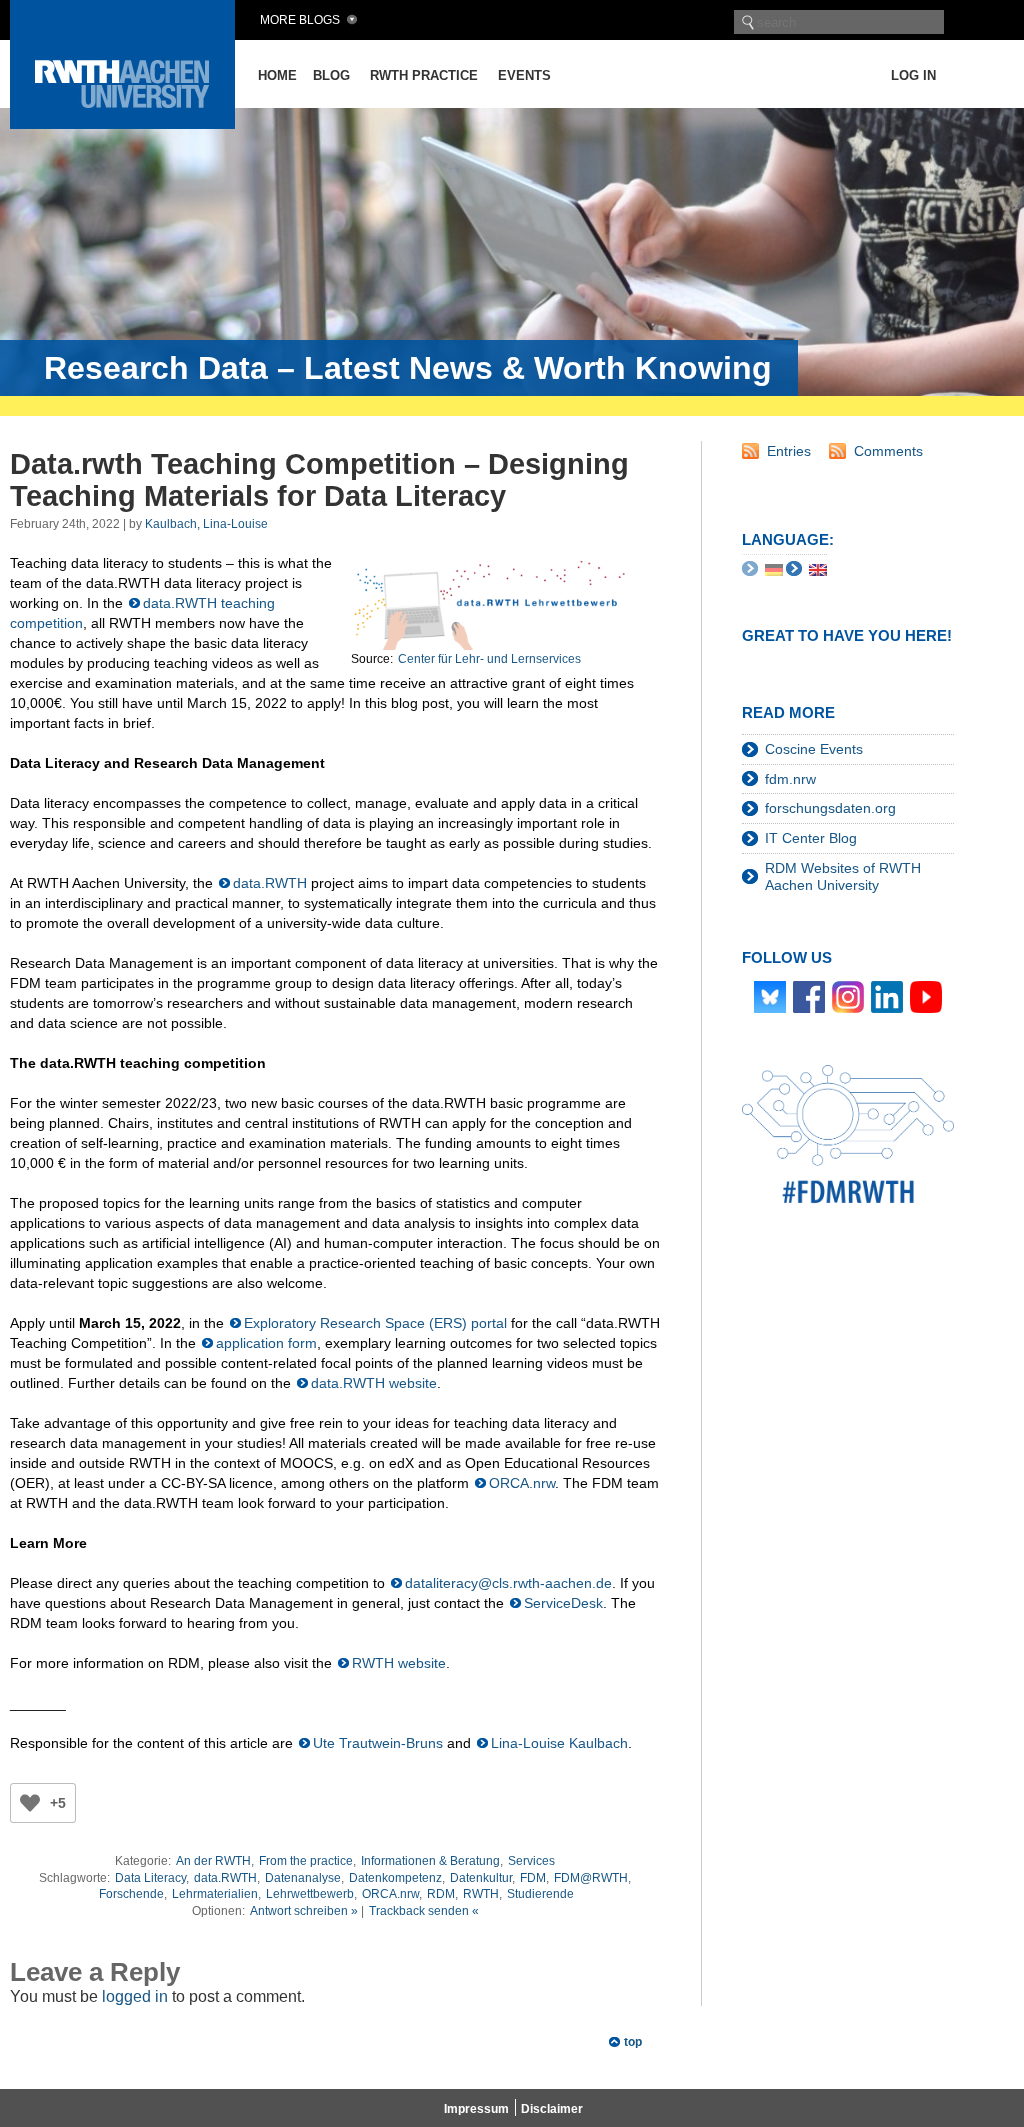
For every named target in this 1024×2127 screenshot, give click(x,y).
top (633, 2042)
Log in (913, 75)
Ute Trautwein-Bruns (378, 1743)
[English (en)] (818, 569)
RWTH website (399, 1663)
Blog (331, 75)
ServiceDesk (563, 1603)
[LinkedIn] (887, 995)
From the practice (306, 1861)
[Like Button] (30, 1803)
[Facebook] (809, 995)
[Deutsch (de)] (774, 569)
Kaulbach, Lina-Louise (206, 524)
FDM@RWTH (591, 1878)
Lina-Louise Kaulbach (559, 1743)
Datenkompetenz (395, 1878)
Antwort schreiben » (304, 1911)
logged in (135, 1996)
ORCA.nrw (522, 1483)
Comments (888, 451)
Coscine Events (814, 749)
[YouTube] (926, 995)
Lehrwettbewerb (310, 1894)
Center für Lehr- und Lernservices (489, 659)
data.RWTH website (374, 1383)
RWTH (481, 1894)
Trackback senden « (424, 1911)
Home (277, 75)
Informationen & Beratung (430, 1861)
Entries (789, 451)
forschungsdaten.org (830, 808)
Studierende (540, 1894)
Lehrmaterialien (215, 1894)
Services (531, 1861)
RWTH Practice (424, 75)
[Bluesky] (770, 995)
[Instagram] (848, 995)
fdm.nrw (790, 779)
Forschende (131, 1894)
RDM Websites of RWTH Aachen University (843, 876)
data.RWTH (270, 883)
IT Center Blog (811, 838)
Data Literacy (150, 1878)
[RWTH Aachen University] (122, 123)
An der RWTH (213, 1861)
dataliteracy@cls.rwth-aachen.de (508, 1583)
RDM (441, 1894)
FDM (533, 1878)
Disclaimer (552, 2109)
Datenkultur (481, 1878)
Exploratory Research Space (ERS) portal (375, 1323)
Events (524, 75)
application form (266, 1343)
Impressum (476, 2109)
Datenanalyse (303, 1878)
